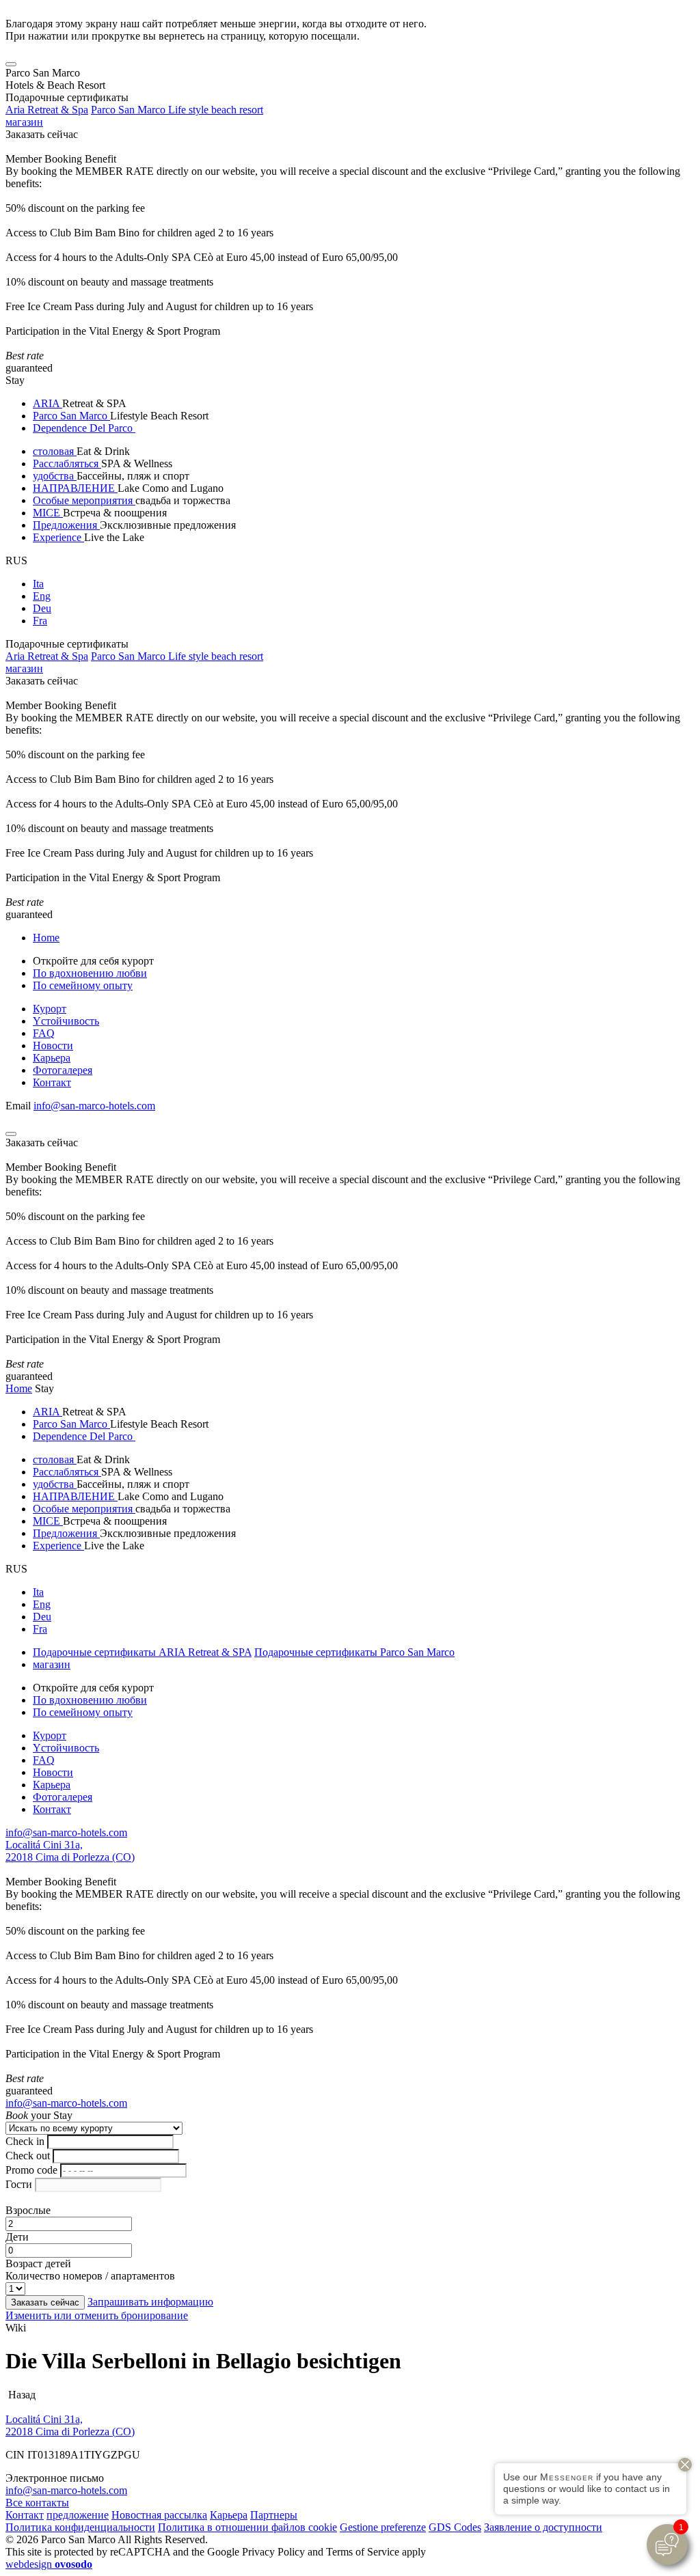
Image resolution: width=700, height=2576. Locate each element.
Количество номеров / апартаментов (90, 2276)
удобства (55, 476)
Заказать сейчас (42, 134)
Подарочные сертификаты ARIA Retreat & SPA (142, 1652)
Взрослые (28, 2210)
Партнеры (274, 2515)
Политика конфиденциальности (80, 2527)
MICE (48, 513)
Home (46, 938)
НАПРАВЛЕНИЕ (75, 488)
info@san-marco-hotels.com (94, 1106)
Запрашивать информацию (150, 2302)
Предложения (66, 525)
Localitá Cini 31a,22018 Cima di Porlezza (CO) (70, 1851)
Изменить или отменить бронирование (97, 2315)
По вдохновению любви (90, 973)
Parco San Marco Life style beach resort (177, 110)
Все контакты (37, 2503)
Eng (42, 596)
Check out (28, 2156)
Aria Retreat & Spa (47, 110)
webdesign (49, 2564)
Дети (17, 2237)
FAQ (44, 1033)
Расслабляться (67, 463)
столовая (55, 451)
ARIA (48, 403)
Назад (21, 2395)
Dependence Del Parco (84, 428)
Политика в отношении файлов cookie (247, 2527)
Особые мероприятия (84, 500)
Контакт (52, 1082)
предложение (78, 2515)
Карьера (52, 1058)
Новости (53, 1045)
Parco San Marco (71, 416)
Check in (25, 2141)
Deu (42, 608)
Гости (19, 2184)
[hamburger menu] (11, 64)
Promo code (31, 2170)
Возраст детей (38, 2263)
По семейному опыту (83, 985)
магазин (24, 122)
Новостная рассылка (159, 2515)
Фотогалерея (63, 1070)
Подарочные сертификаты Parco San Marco (354, 1652)
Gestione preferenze (383, 2527)
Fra (40, 621)
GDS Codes (455, 2527)
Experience (58, 537)
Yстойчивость (66, 1021)
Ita (38, 584)
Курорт (50, 1009)
